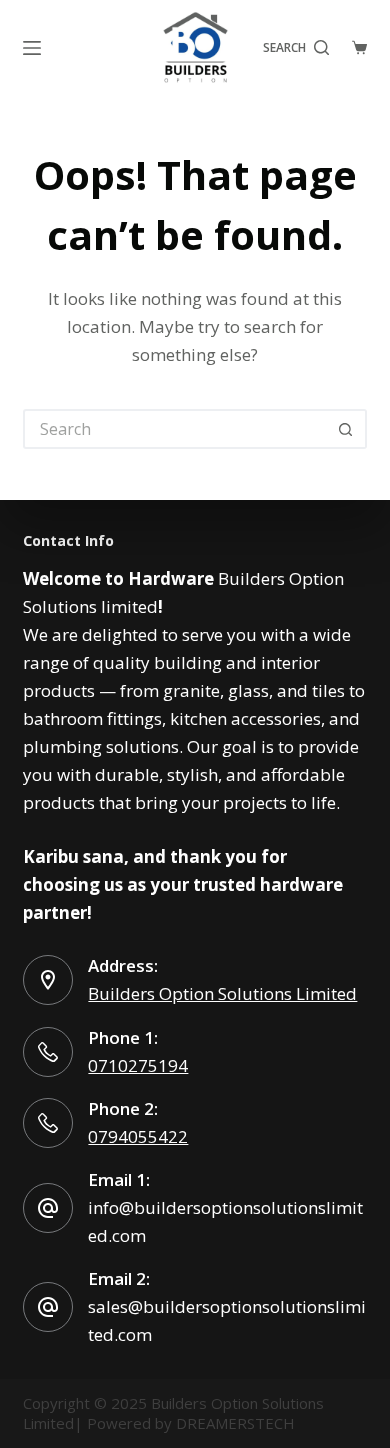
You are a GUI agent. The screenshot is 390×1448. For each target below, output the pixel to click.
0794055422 (138, 1136)
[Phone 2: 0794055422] (48, 1123)
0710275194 (138, 1065)
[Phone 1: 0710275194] (48, 1052)
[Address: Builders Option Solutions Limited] (48, 980)
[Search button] (347, 429)
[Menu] (32, 48)
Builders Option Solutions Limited (222, 993)
